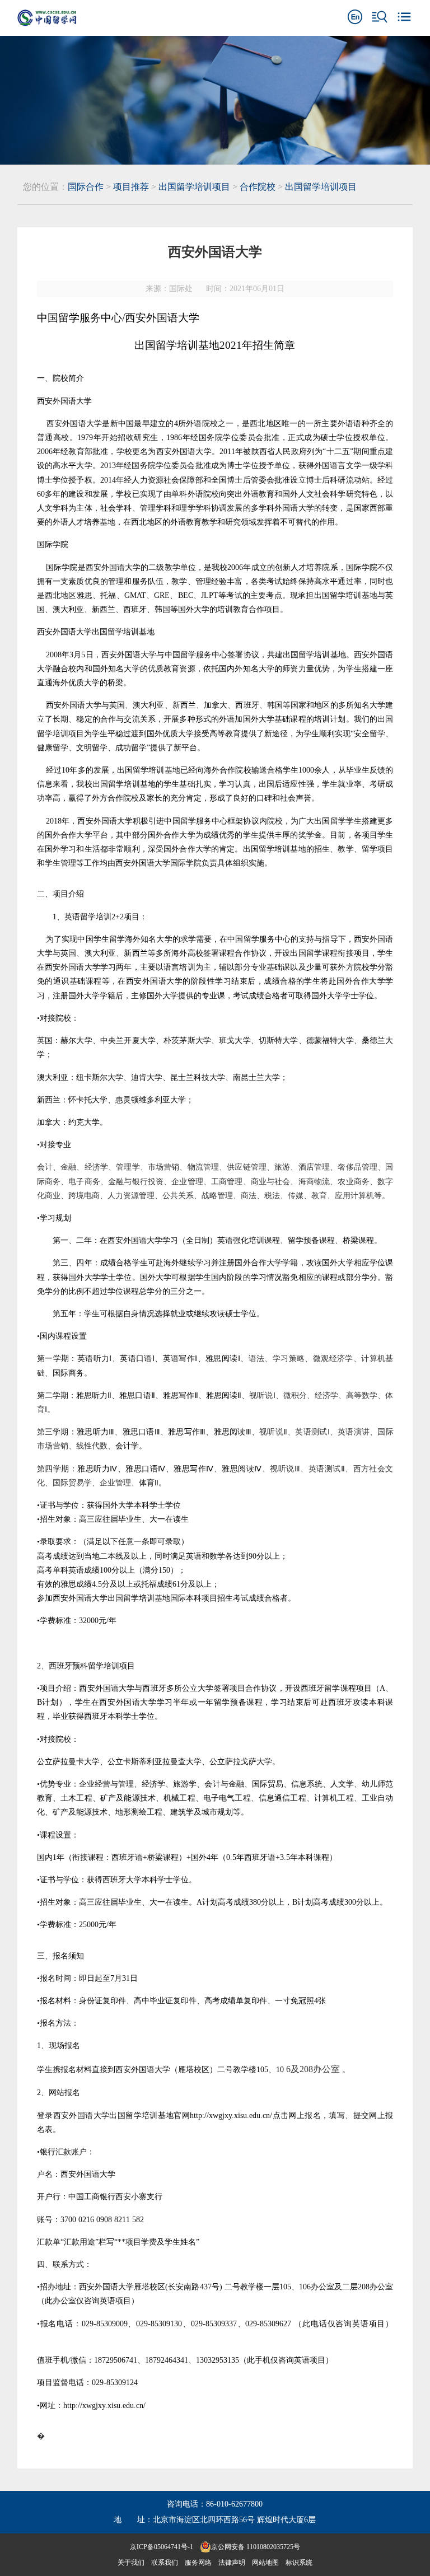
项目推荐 (131, 187)
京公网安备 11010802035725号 (256, 2547)
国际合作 (86, 187)
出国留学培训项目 (194, 187)
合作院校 (258, 187)
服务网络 (198, 2563)
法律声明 (232, 2563)
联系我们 (165, 2563)
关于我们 (131, 2563)
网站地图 (265, 2563)
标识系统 (299, 2563)
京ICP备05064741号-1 (162, 2547)
